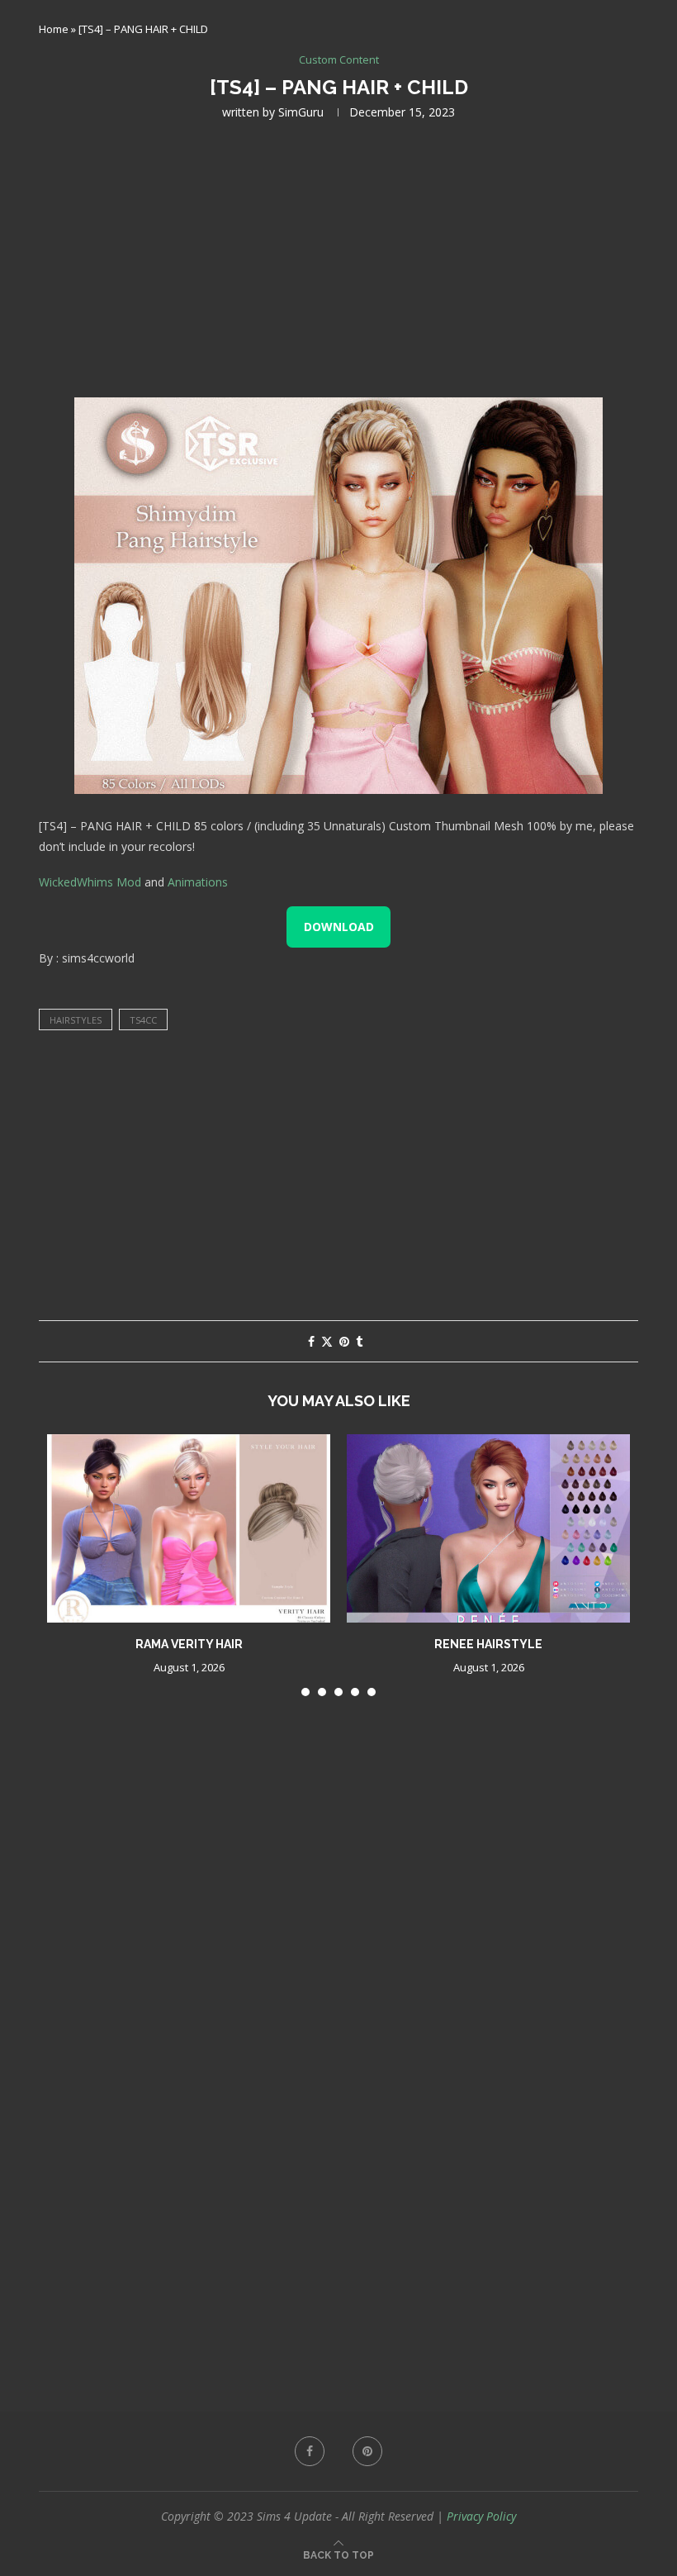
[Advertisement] (338, 257)
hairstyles (76, 1020)
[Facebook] (310, 2451)
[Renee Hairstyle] (488, 1529)
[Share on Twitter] (327, 1341)
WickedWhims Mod (90, 882)
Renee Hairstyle (488, 1644)
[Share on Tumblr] (359, 1341)
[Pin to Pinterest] (344, 1341)
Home (54, 29)
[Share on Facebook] (311, 1341)
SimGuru (301, 112)
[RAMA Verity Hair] (189, 1529)
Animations (198, 882)
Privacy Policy (481, 2516)
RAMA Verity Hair (189, 1644)
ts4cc (143, 1020)
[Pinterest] (367, 2451)
